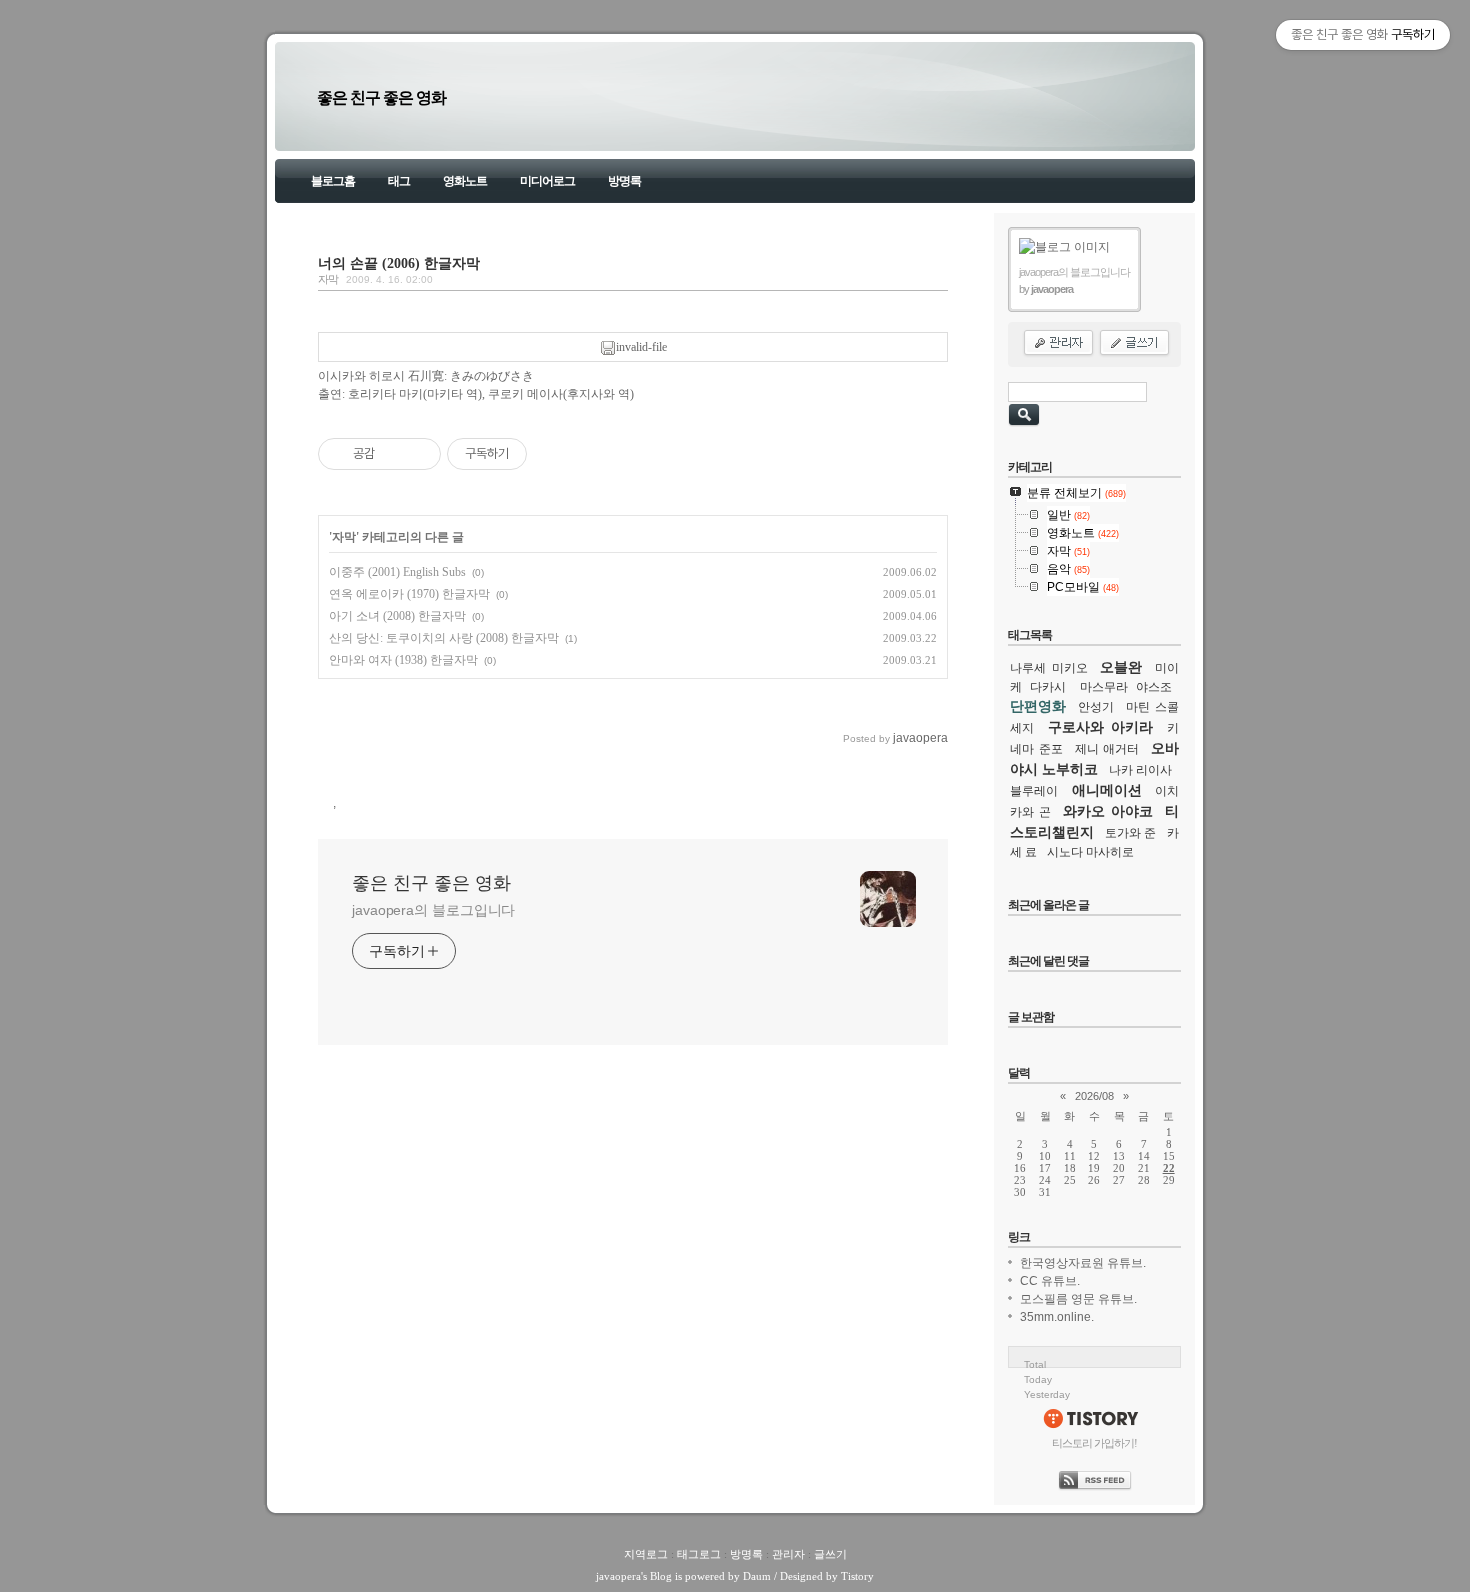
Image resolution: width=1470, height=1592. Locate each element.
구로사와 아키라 (1101, 727)
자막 (328, 279)
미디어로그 (547, 181)
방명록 (624, 181)
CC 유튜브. (1050, 1281)
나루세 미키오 (1049, 668)
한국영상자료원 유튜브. (1083, 1263)
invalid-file (641, 347)
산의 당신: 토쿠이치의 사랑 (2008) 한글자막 (444, 638)
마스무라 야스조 (1126, 687)
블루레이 (1034, 791)
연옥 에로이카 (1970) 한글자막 (409, 594)
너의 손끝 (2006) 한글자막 (399, 263)
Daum (757, 1576)
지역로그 (646, 1554)
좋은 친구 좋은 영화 (381, 97)
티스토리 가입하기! (1094, 1443)
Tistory (857, 1576)
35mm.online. (1057, 1317)
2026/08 (1094, 1096)
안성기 (1096, 707)
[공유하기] (393, 454)
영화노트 (465, 181)
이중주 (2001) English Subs (397, 572)
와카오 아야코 (1108, 811)
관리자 (788, 1554)
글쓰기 (830, 1554)
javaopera (618, 1576)
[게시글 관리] (418, 454)
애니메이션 (1107, 790)
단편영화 (1038, 706)
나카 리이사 (1140, 770)
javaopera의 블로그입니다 (433, 910)
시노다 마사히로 (1090, 852)
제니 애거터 (1107, 749)
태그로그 (699, 1554)
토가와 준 (1131, 833)
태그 (399, 181)
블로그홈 (333, 181)
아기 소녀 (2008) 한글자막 (397, 616)
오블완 (1121, 667)
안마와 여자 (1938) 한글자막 (403, 660)
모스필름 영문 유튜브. (1078, 1299)
